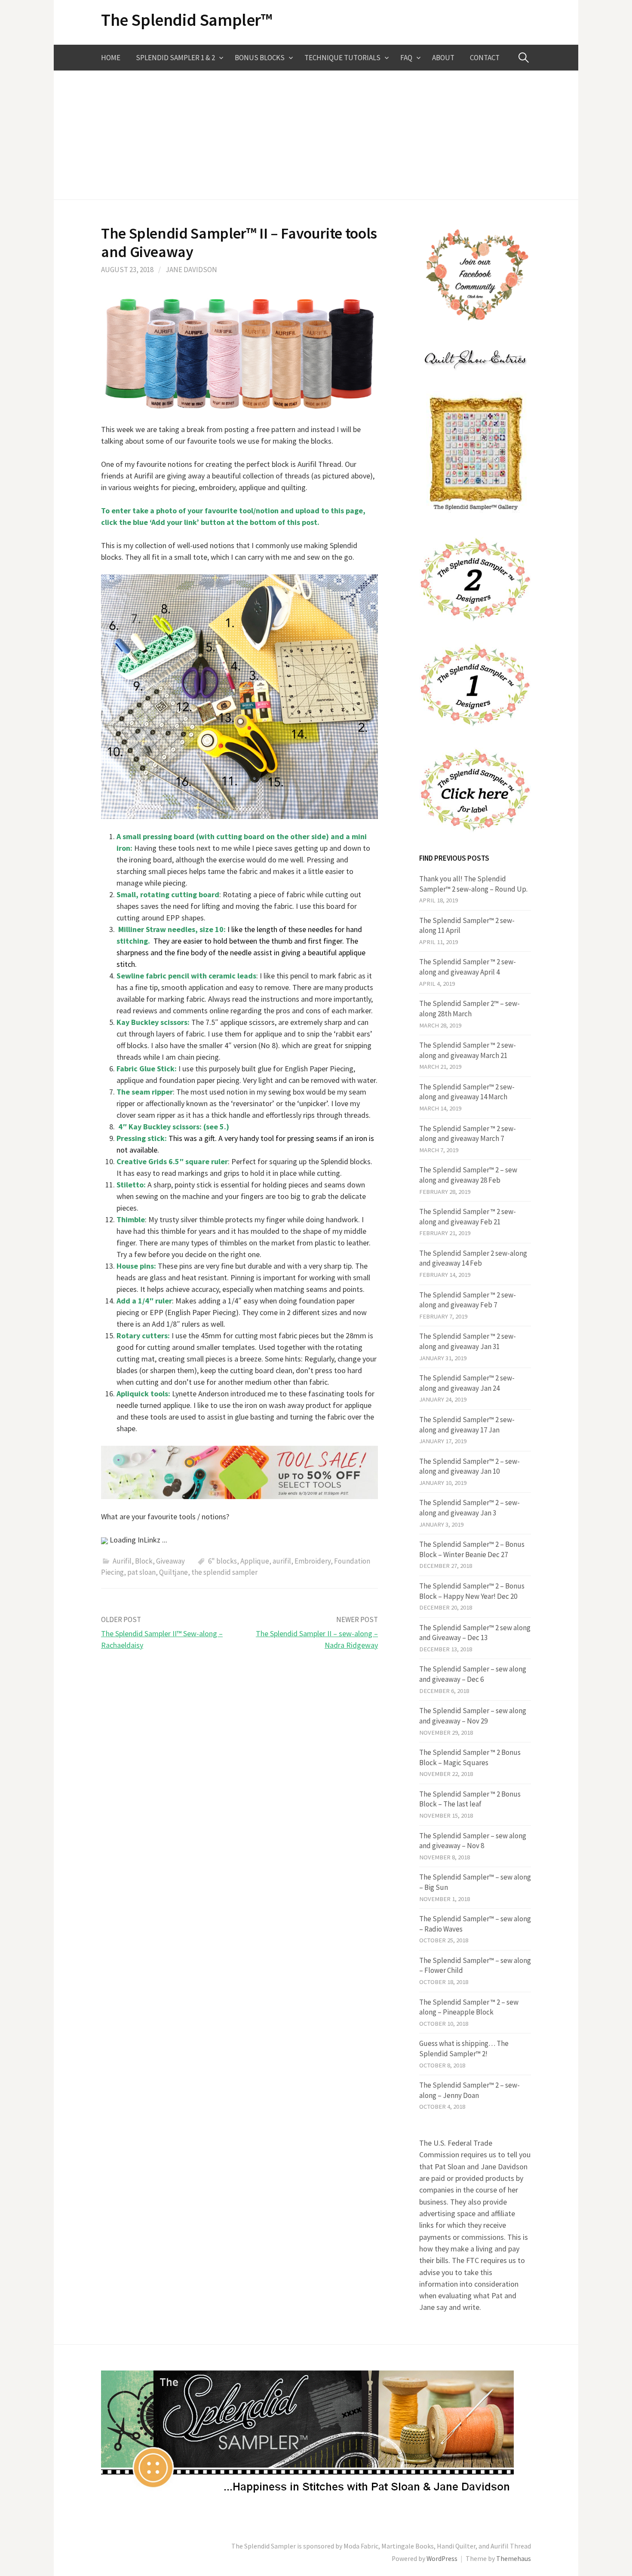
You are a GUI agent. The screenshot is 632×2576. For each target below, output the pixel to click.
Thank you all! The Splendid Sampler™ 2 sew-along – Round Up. (473, 884)
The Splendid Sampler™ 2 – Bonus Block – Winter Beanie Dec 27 (472, 1549)
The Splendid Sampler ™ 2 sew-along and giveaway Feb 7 (468, 1300)
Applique (255, 1561)
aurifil (282, 1561)
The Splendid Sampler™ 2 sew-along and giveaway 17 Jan (467, 1425)
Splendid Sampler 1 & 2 (175, 58)
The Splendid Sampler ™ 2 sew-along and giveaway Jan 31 (468, 1341)
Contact (485, 58)
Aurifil (122, 1561)
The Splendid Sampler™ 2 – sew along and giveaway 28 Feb (468, 1175)
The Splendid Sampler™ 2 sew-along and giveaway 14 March (467, 1092)
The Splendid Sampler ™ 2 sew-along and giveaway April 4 (468, 967)
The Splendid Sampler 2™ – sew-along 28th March (469, 1009)
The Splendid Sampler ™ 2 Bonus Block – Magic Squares (470, 1757)
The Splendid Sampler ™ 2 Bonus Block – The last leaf (470, 1799)
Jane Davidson (191, 270)
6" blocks (222, 1561)
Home (111, 58)
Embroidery (313, 1561)
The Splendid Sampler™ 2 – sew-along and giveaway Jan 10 (469, 1466)
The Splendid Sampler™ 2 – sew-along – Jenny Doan (469, 2090)
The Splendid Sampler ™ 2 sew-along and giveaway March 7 (468, 1134)
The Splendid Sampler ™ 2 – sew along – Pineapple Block (469, 2007)
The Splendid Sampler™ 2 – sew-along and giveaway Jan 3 (469, 1508)
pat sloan (141, 1572)
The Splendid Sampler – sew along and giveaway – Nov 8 (473, 1841)
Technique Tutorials (342, 58)
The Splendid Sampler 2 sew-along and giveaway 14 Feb (473, 1258)
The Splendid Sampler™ (187, 20)
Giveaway (170, 1561)
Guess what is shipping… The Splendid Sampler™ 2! (464, 2049)
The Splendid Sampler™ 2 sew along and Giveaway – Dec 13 (475, 1633)
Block (144, 1561)
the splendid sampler (224, 1572)
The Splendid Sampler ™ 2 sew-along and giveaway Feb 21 (468, 1217)
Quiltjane (173, 1572)
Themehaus (514, 2559)
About (443, 58)
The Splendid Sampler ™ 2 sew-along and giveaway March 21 (468, 1050)
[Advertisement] (316, 135)
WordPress (442, 2559)
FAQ (406, 58)
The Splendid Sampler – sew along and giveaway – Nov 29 (473, 1716)
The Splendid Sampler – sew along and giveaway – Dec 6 (473, 1674)
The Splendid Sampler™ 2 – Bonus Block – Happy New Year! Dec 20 (472, 1591)
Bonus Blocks (260, 58)
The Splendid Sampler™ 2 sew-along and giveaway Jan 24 (467, 1383)
